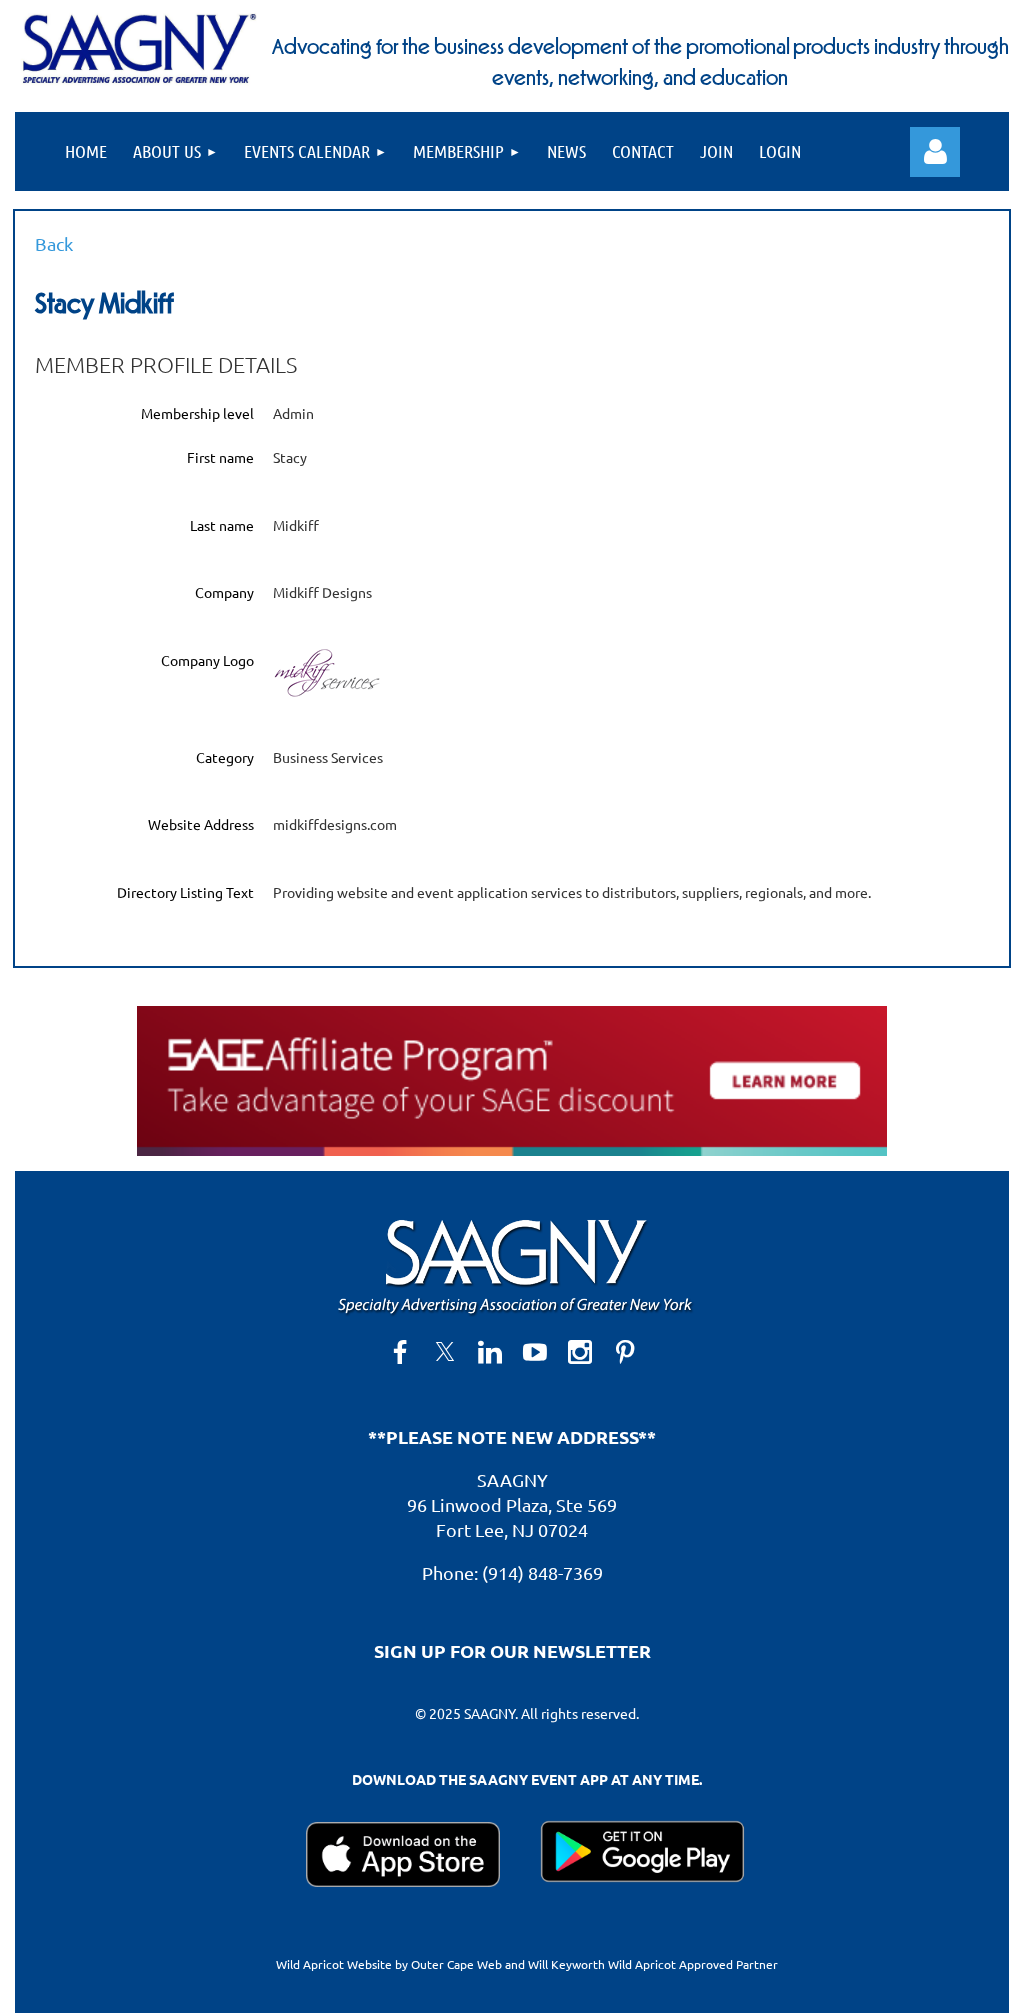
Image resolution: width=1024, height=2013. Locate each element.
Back (54, 243)
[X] (445, 1352)
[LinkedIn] (490, 1352)
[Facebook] (400, 1352)
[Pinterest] (625, 1352)
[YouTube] (535, 1352)
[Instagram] (580, 1352)
